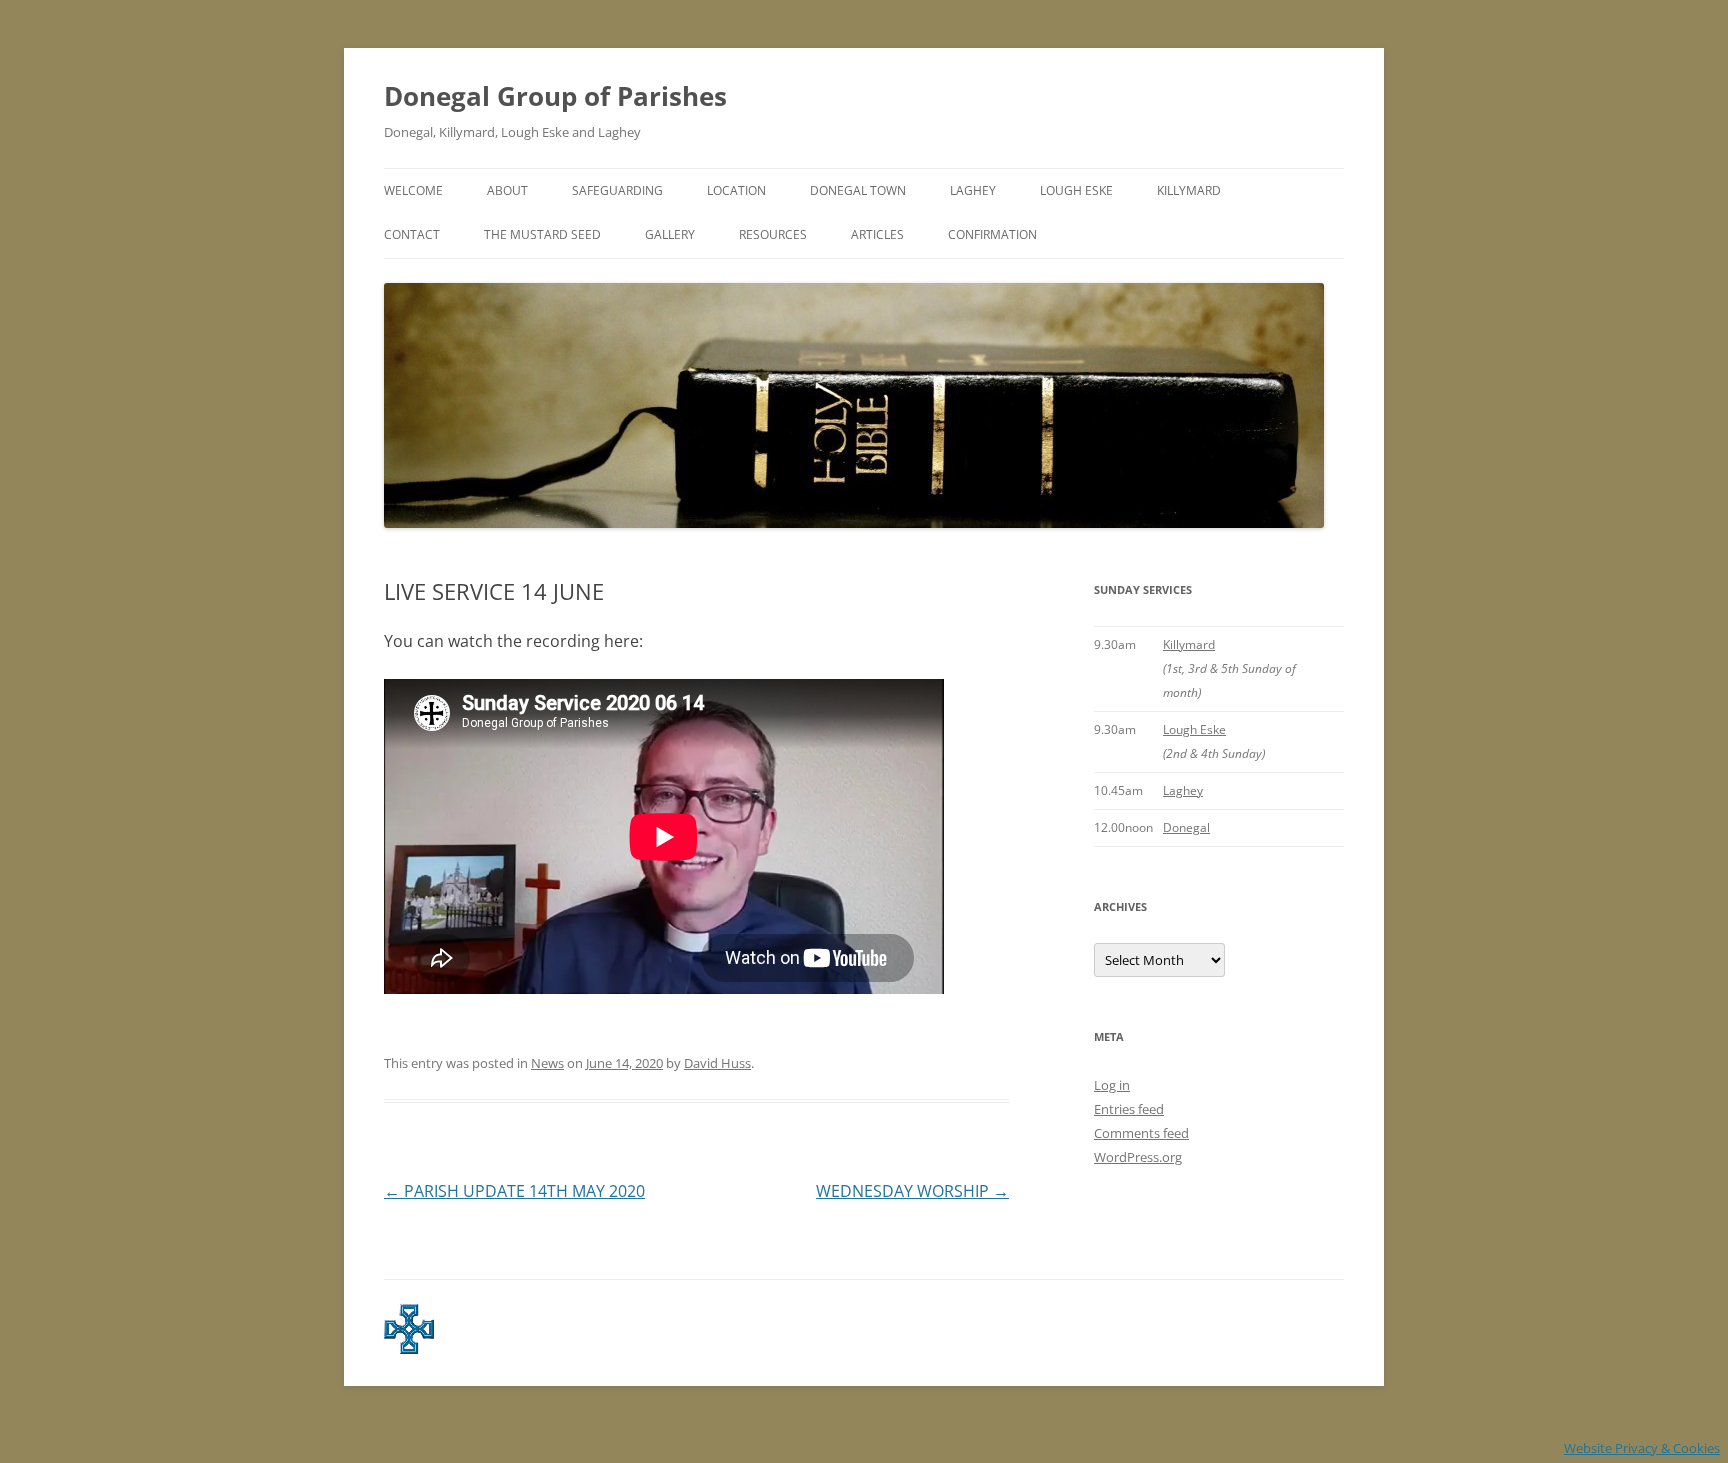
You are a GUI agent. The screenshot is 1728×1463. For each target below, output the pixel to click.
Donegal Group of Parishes (555, 96)
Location (736, 190)
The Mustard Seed (542, 234)
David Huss (717, 1063)
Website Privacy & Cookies (1642, 1448)
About (507, 190)
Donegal (1186, 827)
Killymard (1189, 190)
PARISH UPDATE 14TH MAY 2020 (514, 1191)
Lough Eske (1076, 190)
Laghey (973, 190)
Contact (412, 234)
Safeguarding (617, 190)
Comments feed (1141, 1133)
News (547, 1063)
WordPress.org (1138, 1157)
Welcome (413, 190)
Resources (773, 234)
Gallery (670, 234)
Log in (1112, 1085)
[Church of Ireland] (409, 1349)
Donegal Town (858, 190)
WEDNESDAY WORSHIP (912, 1191)
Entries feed (1129, 1109)
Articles (877, 234)
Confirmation (992, 234)
